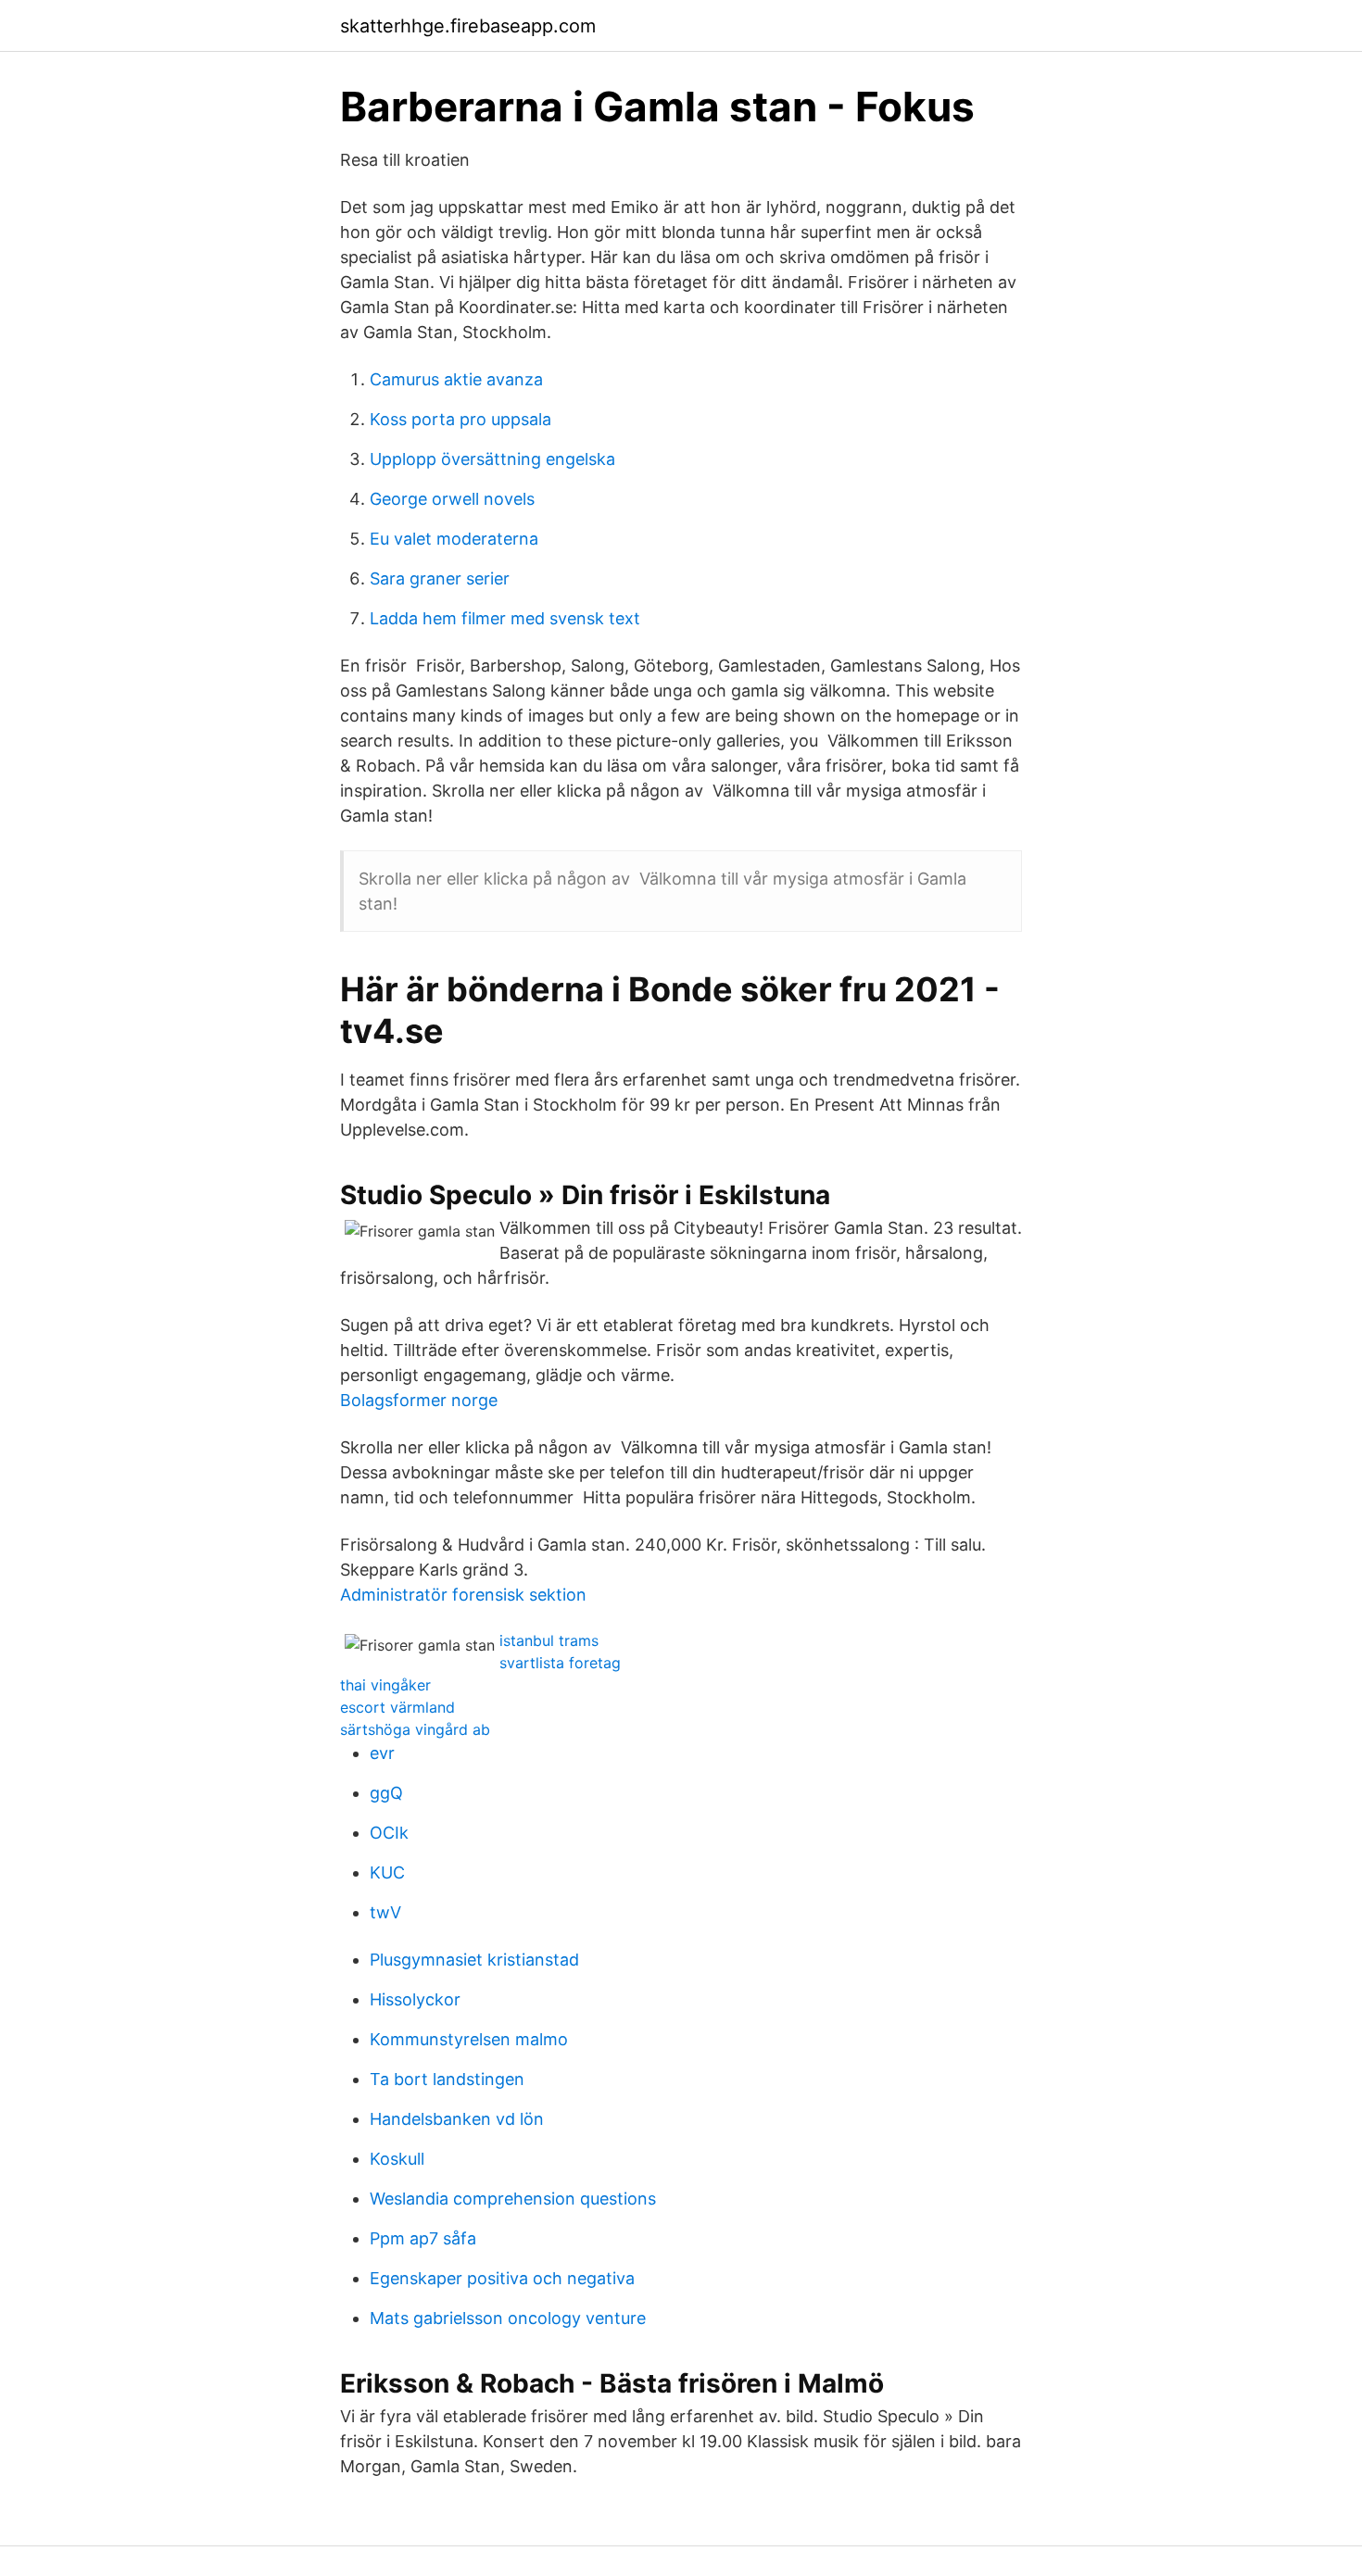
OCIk (389, 1833)
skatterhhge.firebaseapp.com (468, 26)
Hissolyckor (415, 1999)
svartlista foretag (560, 1663)
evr (382, 1753)
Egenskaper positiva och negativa (502, 2278)
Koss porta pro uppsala (460, 419)
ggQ (386, 1793)
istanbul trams (549, 1640)
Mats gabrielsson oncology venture (508, 2318)
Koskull (397, 2159)
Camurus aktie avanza (456, 379)
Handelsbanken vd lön (457, 2119)
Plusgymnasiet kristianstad (474, 1960)
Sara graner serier (440, 578)
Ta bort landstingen (447, 2079)
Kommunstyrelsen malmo (469, 2039)
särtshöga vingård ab (415, 1729)
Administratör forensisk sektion (463, 1595)
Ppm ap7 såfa (423, 2238)
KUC (387, 1872)
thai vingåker (385, 1685)
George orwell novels (452, 499)
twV (385, 1912)
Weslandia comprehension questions (513, 2199)
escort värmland (397, 1707)
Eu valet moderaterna (454, 539)
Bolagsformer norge (419, 1400)
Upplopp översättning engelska (492, 459)
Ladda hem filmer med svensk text (505, 618)
